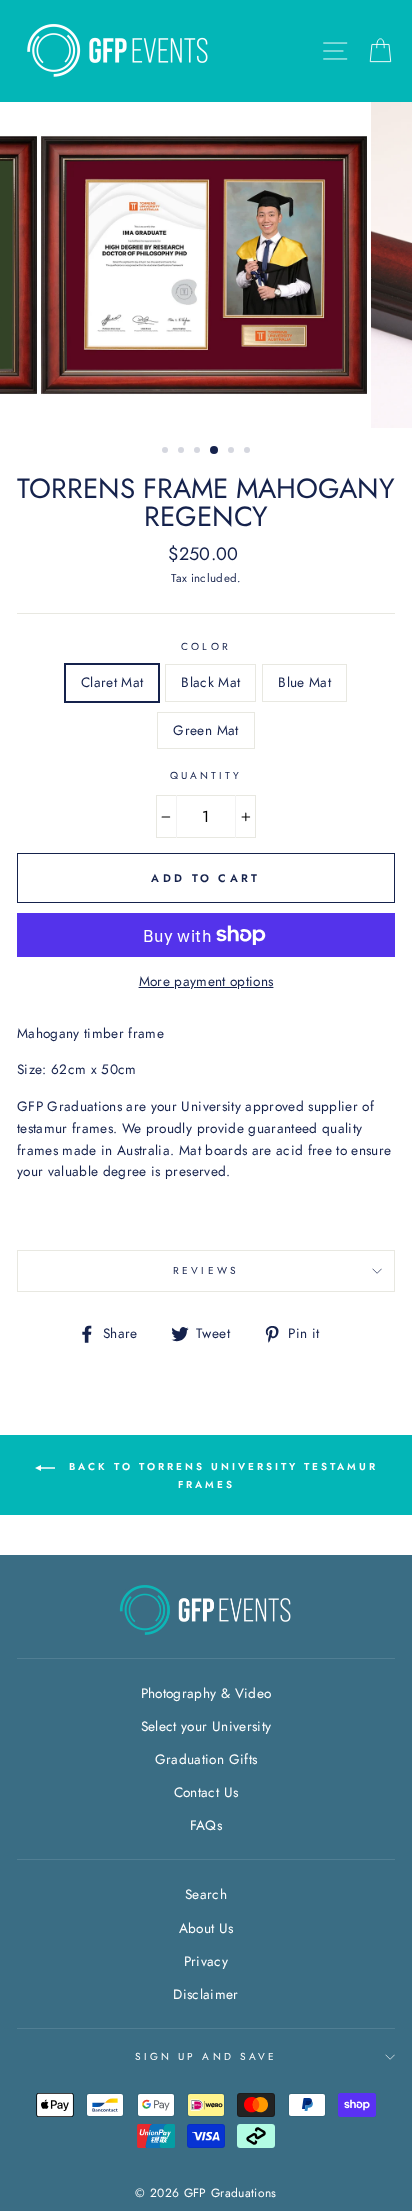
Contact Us (206, 1792)
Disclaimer (205, 1994)
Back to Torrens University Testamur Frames (220, 1475)
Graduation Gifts (206, 1759)
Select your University (206, 1726)
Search (206, 1894)
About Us (206, 1928)
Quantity (206, 775)
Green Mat (205, 730)
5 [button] (233, 452)
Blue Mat (304, 682)
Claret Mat (112, 682)
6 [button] (249, 452)
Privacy (206, 1961)
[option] (206, 265)
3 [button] (199, 452)
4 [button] (215, 451)
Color (205, 646)
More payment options (206, 981)
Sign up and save (206, 2056)
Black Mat (210, 682)
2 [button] (183, 452)
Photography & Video (206, 1693)
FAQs (206, 1825)
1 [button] (167, 452)
